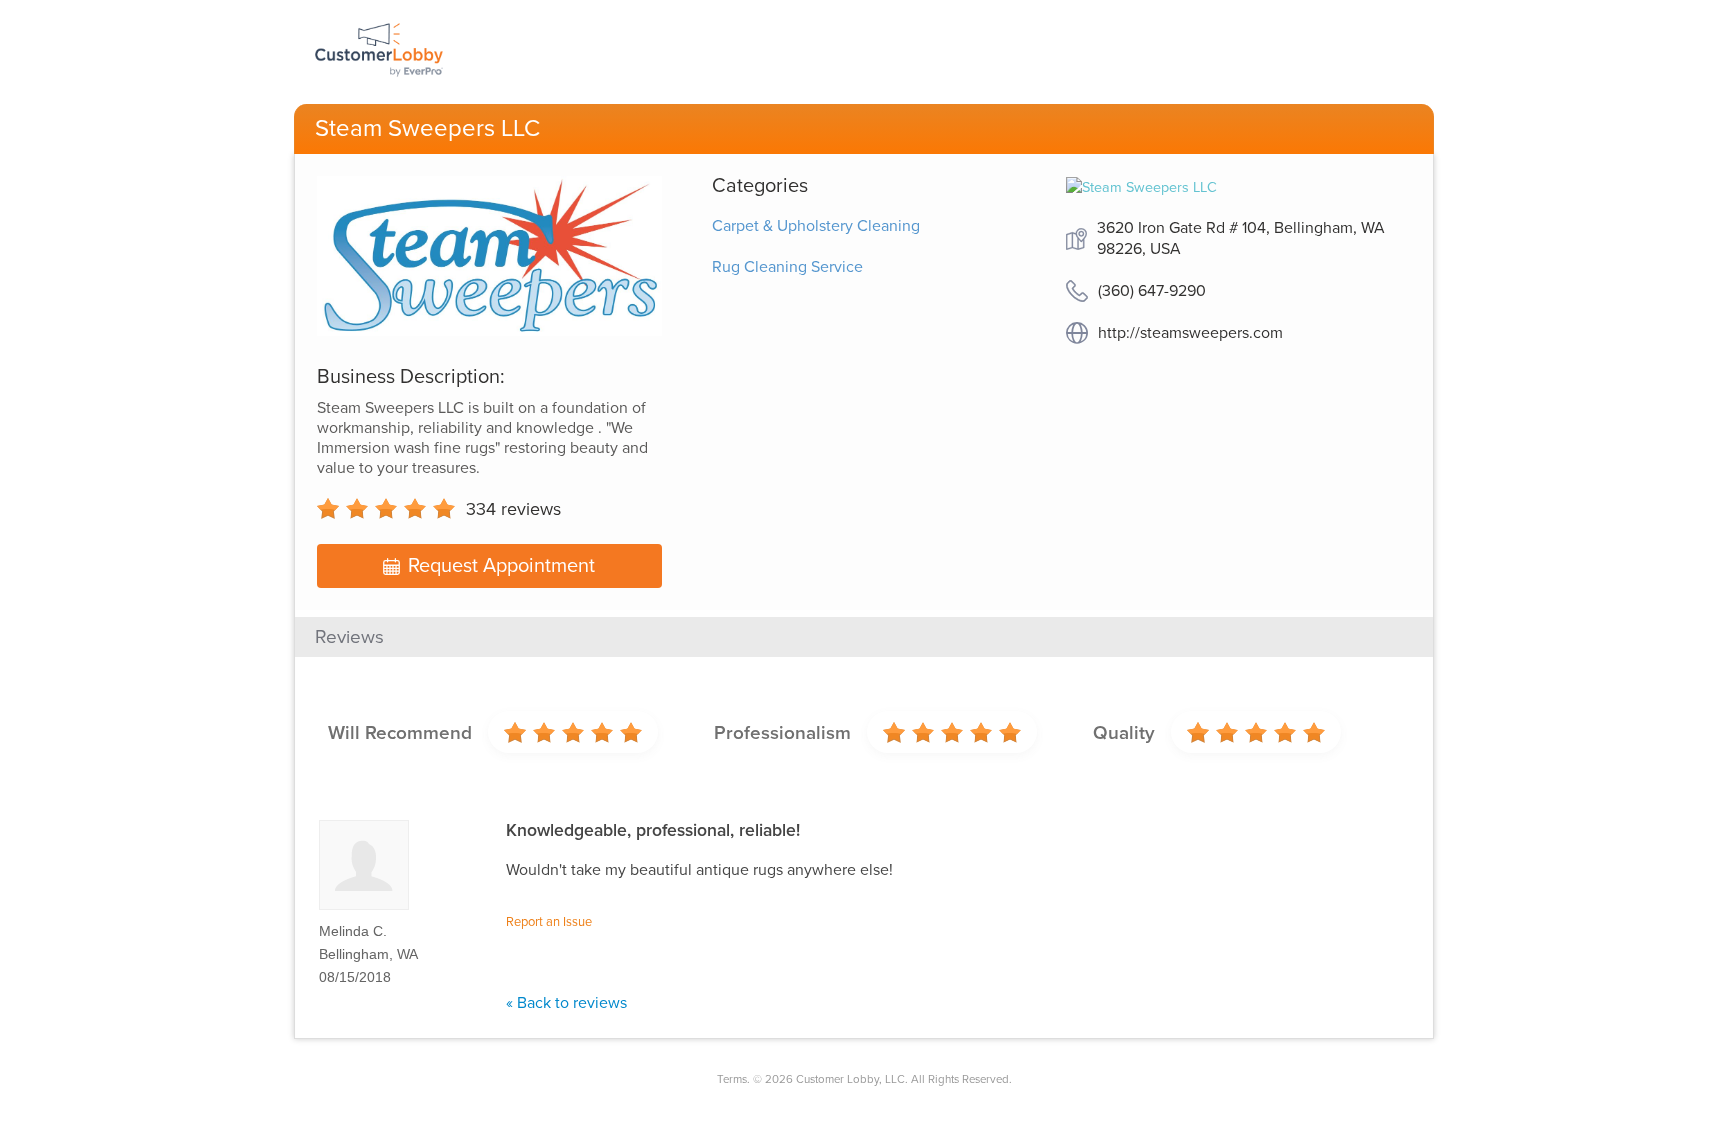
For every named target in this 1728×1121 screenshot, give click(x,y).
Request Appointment (501, 566)
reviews (513, 509)
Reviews (349, 637)
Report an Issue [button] (549, 922)
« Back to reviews (566, 1003)
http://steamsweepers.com (1190, 333)
